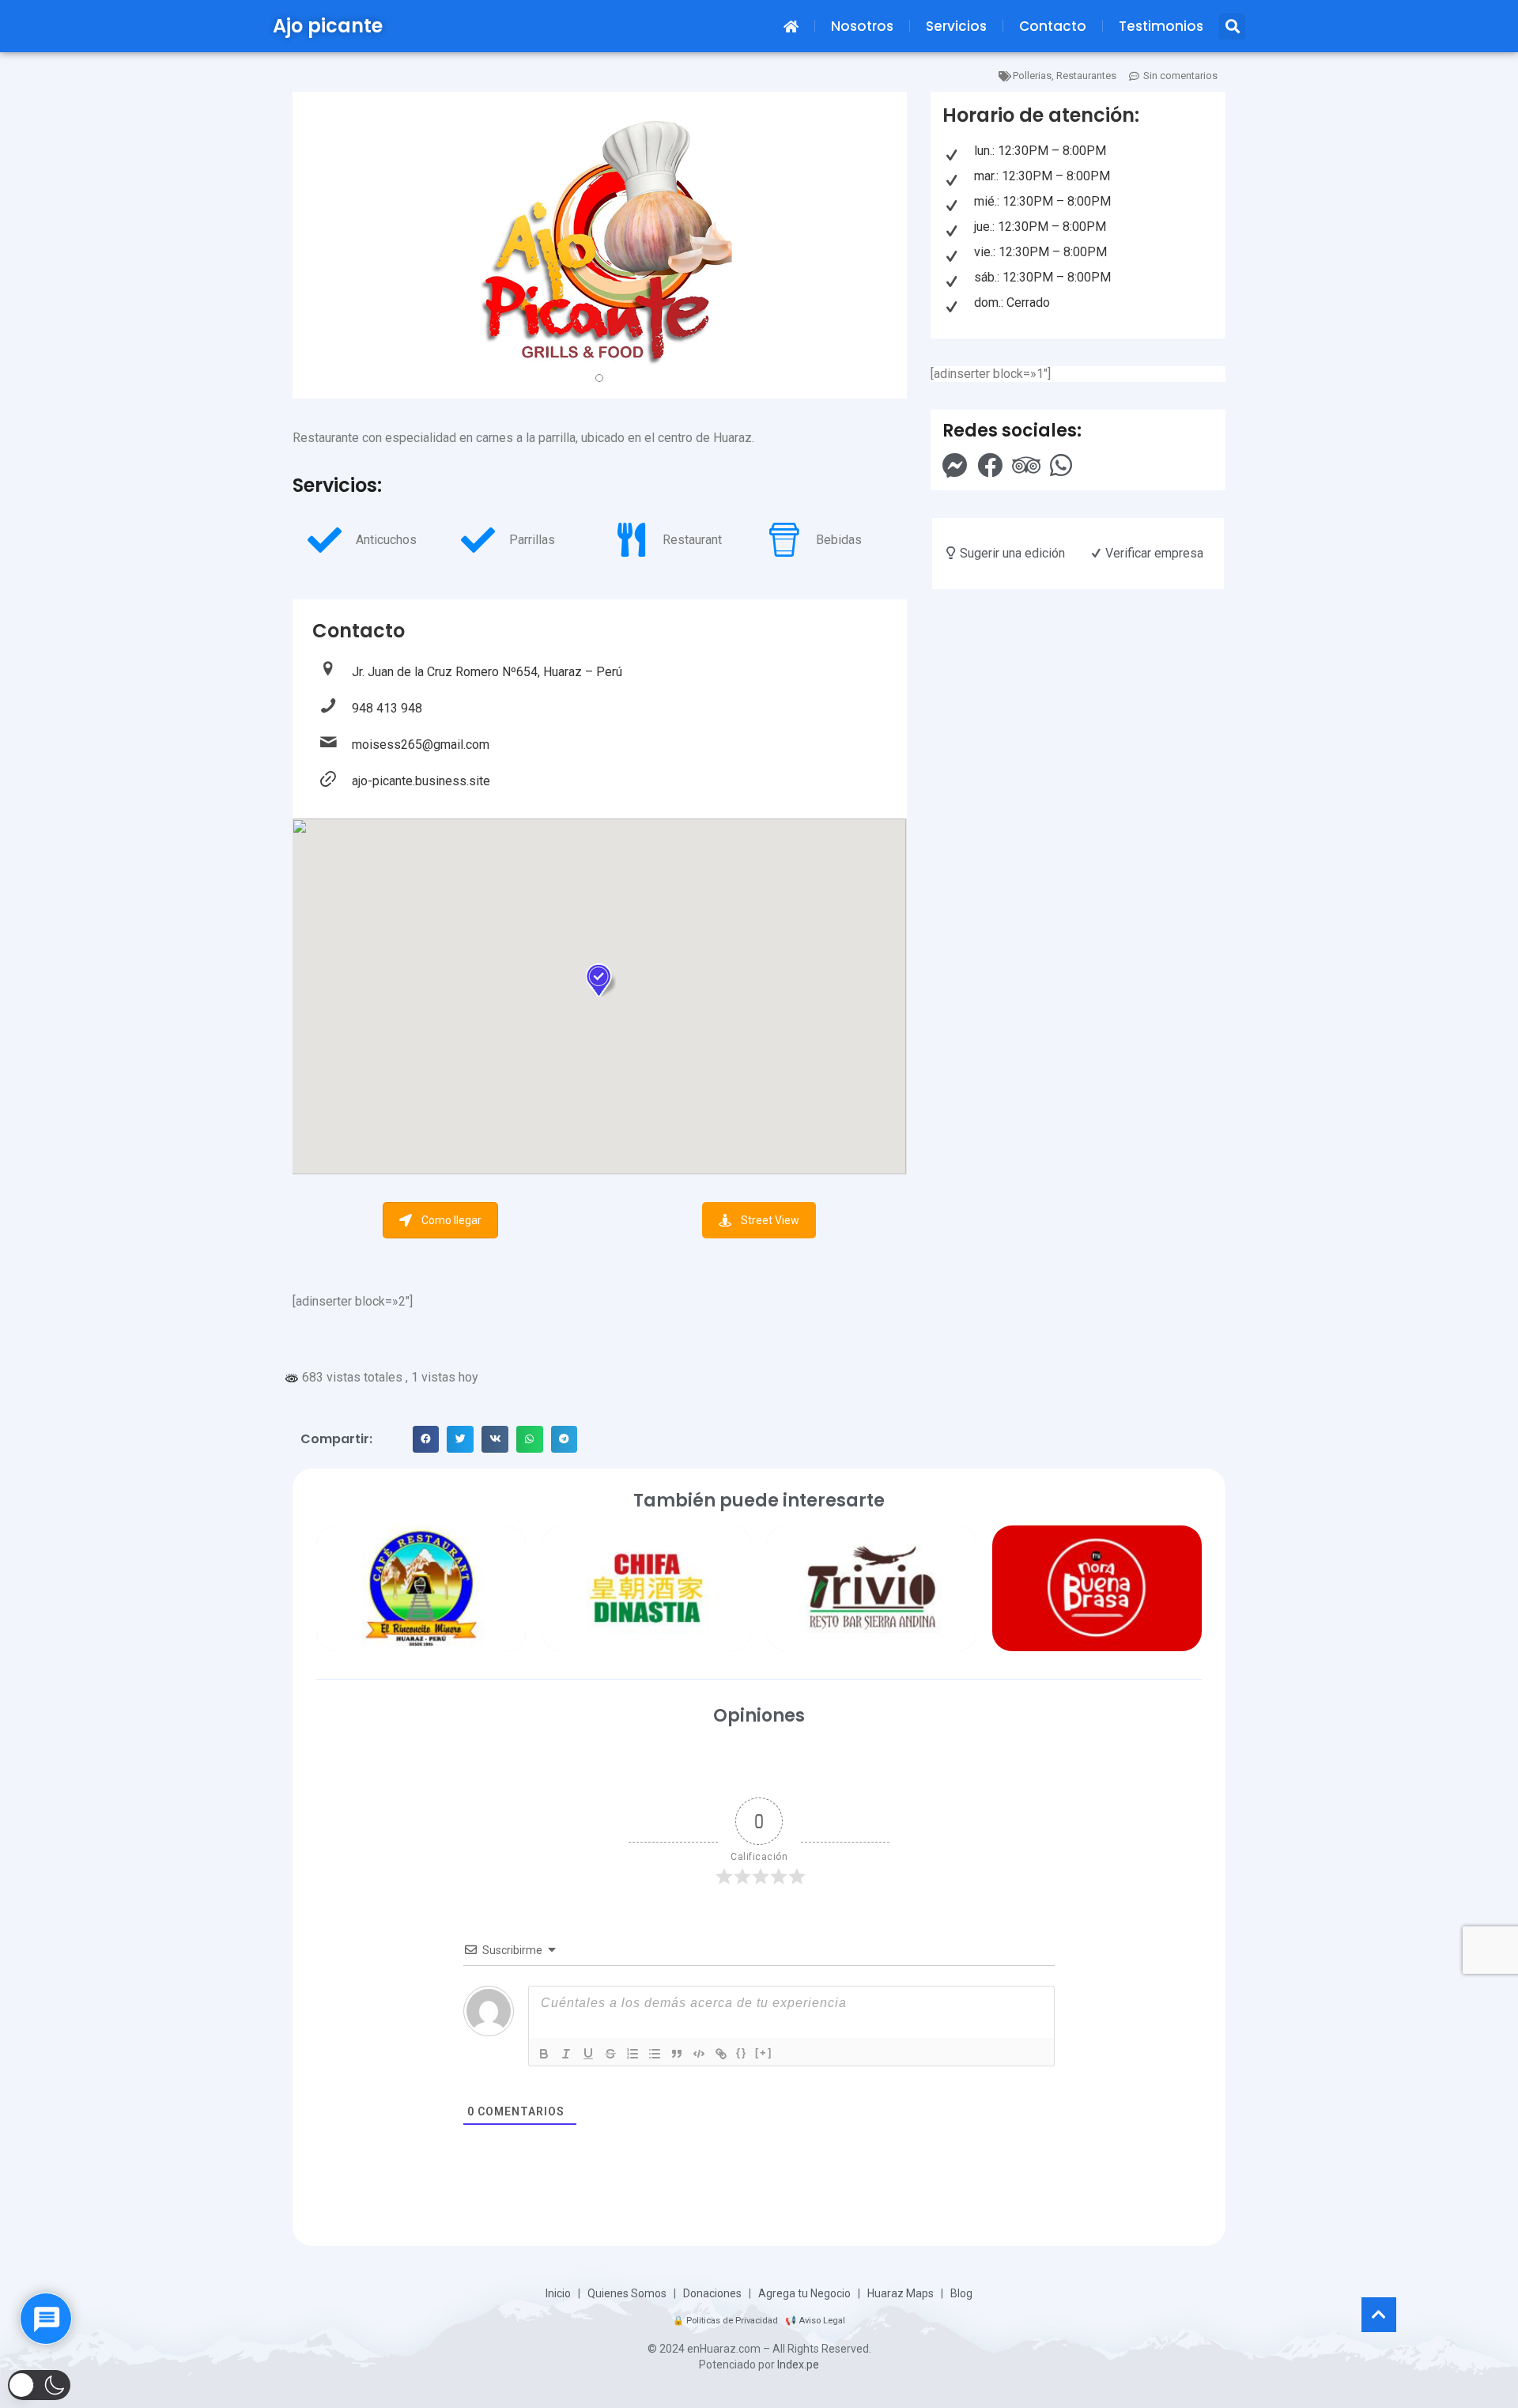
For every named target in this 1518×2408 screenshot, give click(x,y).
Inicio (558, 2293)
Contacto (1053, 26)
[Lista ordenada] (632, 2054)
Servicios (956, 26)
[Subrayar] (588, 2054)
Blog (961, 2293)
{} (742, 2053)
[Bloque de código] (699, 2054)
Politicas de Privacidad (732, 2321)
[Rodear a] (721, 2054)
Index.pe (798, 2365)
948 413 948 (387, 708)
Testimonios (1161, 26)
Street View (770, 1220)
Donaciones (712, 2293)
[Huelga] (610, 2054)
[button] (1232, 26)
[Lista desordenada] (655, 2054)
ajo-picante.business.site (421, 781)
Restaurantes (1086, 76)
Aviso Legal (822, 2321)
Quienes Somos (627, 2293)
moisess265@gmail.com (421, 745)
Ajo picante (328, 26)
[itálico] (566, 2054)
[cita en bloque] (677, 2054)
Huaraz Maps (901, 2293)
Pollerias (1032, 76)
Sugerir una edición (1011, 553)
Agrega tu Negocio (804, 2293)
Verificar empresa (1153, 553)
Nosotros (862, 26)
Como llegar (451, 1220)
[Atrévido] (544, 2054)
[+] (764, 2053)
